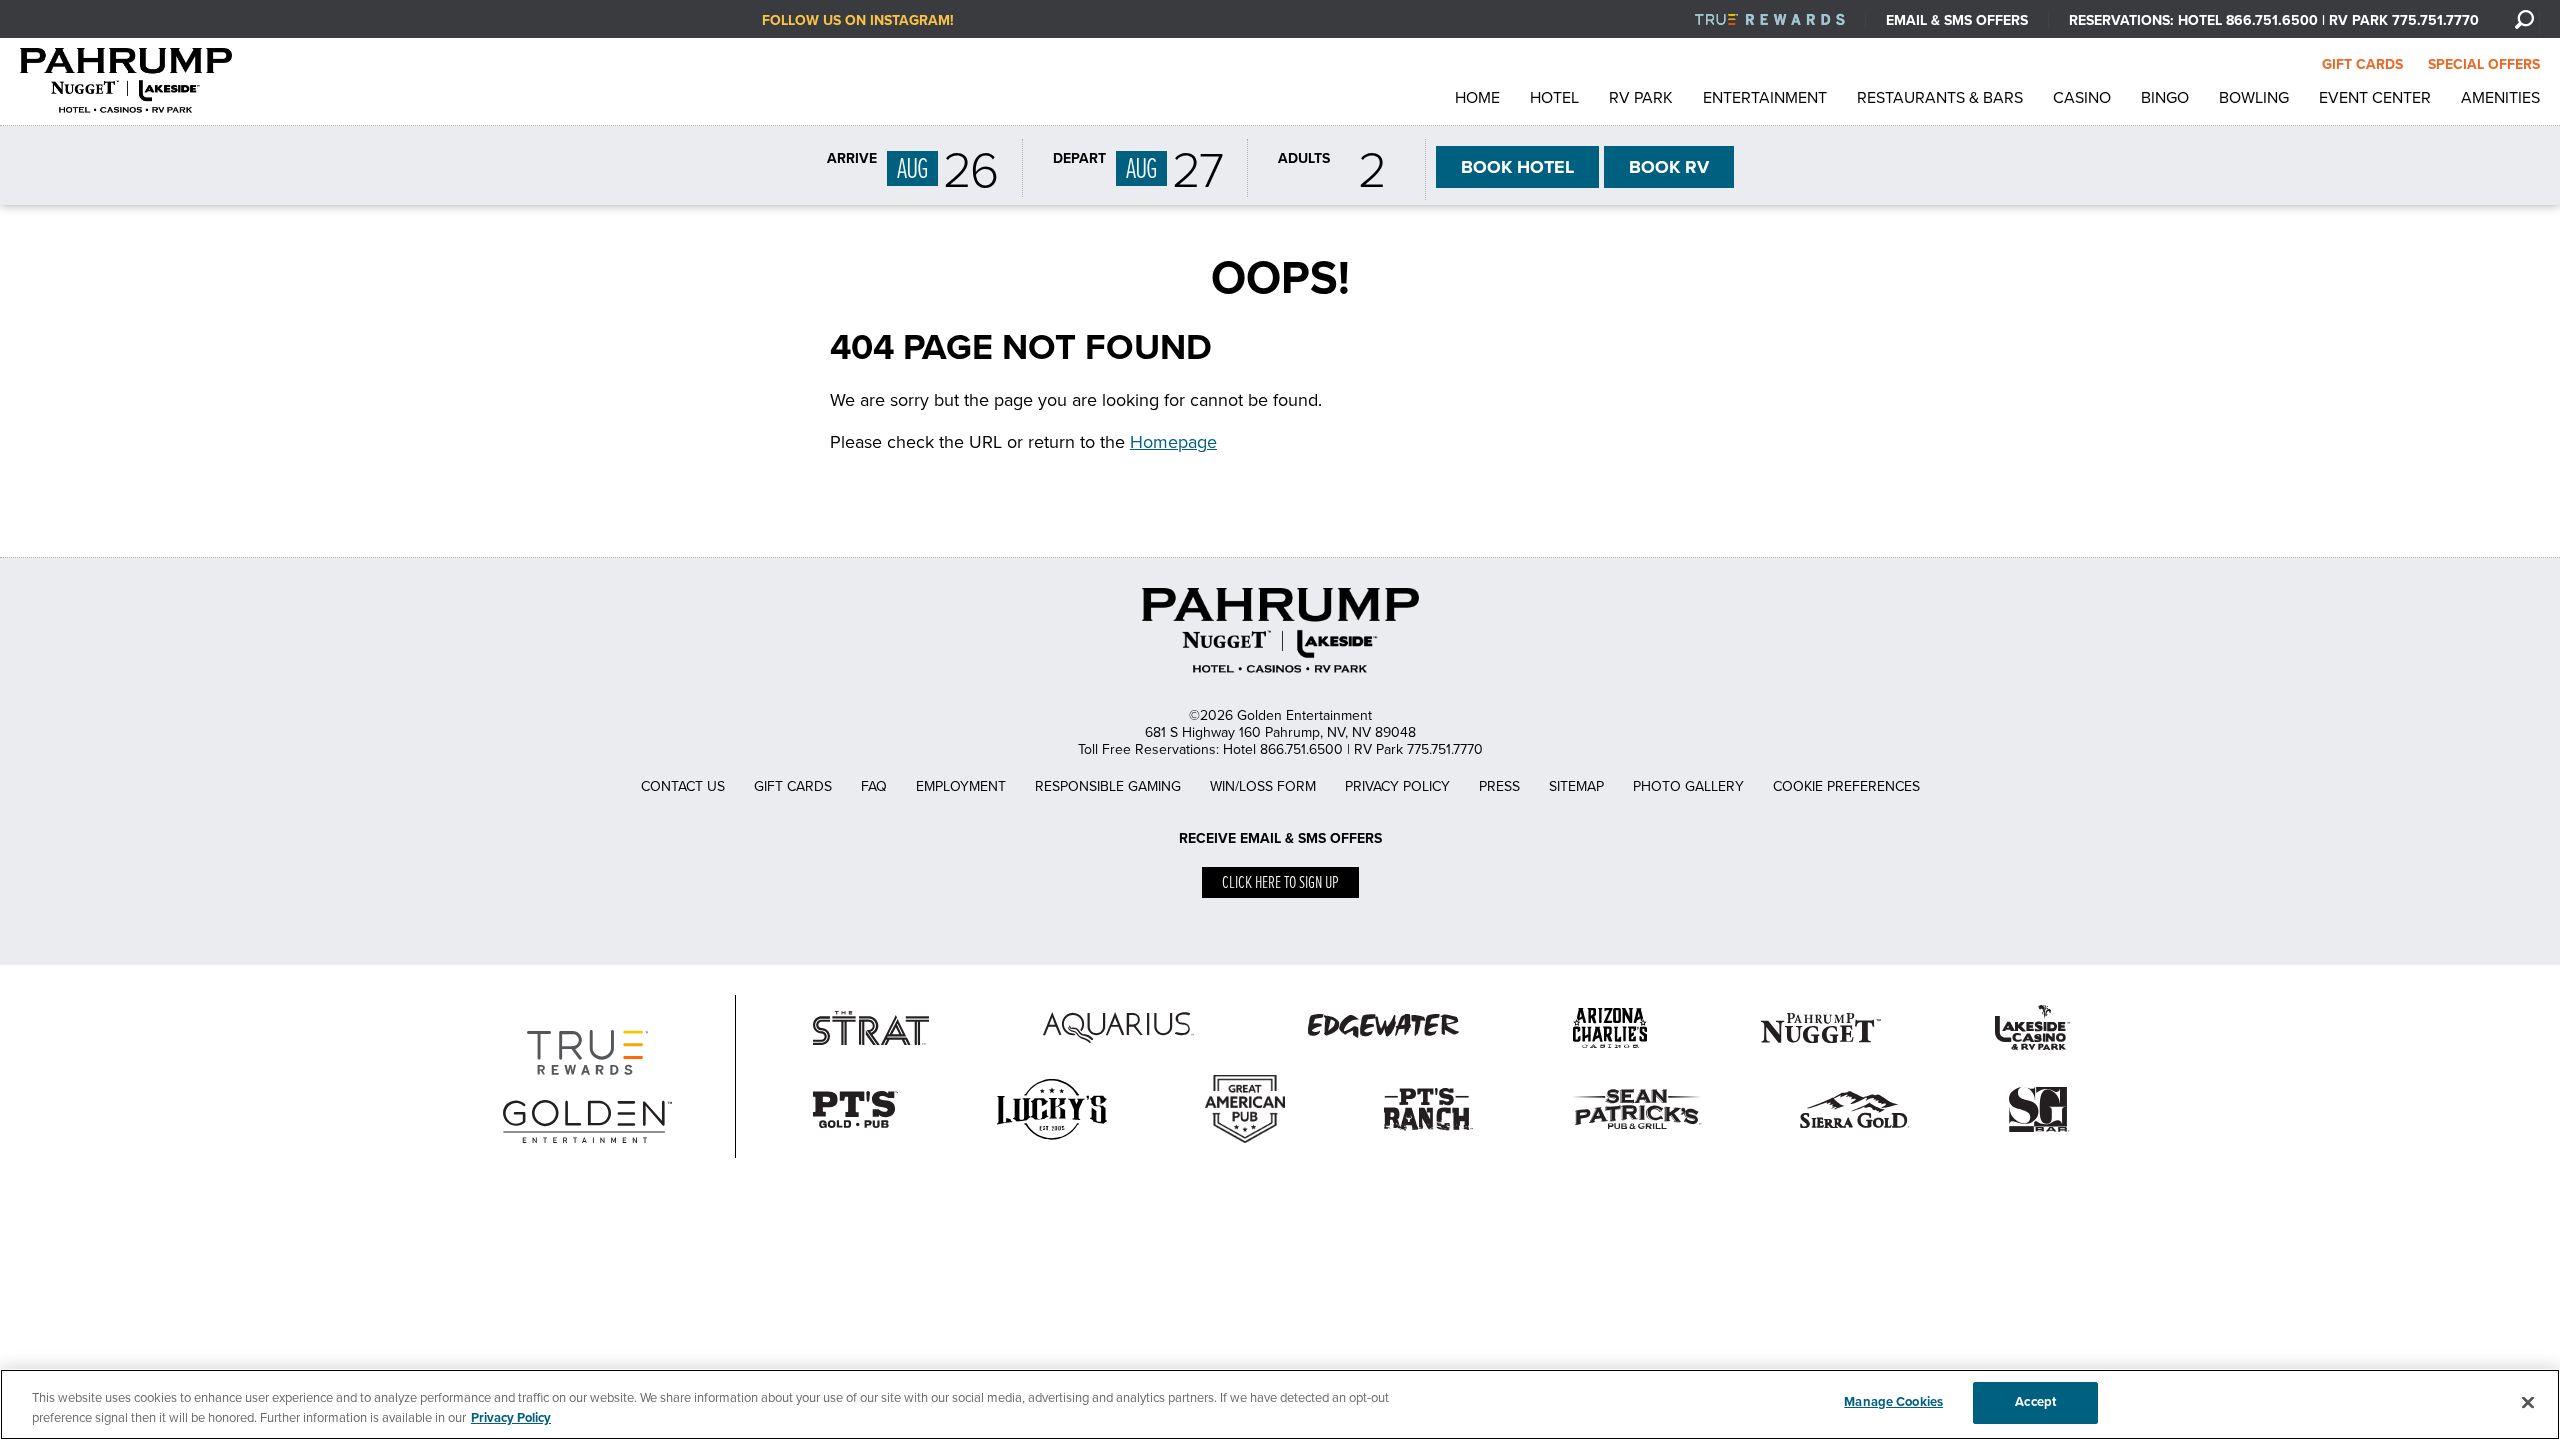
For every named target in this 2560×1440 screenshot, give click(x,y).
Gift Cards (793, 786)
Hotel (1554, 98)
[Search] (2524, 19)
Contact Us (683, 786)
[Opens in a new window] (1052, 1144)
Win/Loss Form (1263, 786)
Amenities (2500, 98)
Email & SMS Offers (1957, 20)
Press (1499, 786)
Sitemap (1576, 786)
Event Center (2375, 98)
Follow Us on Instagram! (858, 20)
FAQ (874, 786)
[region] (1280, 1404)
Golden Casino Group (146, 80)
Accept (2035, 1402)
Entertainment (1765, 98)
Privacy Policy (1397, 786)
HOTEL (1517, 167)
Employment (961, 786)
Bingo (2165, 98)
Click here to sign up (1280, 883)
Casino (2082, 98)
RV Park (1641, 98)
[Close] (2528, 1402)
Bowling (2254, 98)
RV (1669, 167)
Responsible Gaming (1108, 786)
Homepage (1173, 442)
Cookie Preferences (1846, 786)
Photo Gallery (1688, 786)
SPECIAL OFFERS (2484, 64)
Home (1477, 98)
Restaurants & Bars (1940, 98)
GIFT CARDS (2362, 64)
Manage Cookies (1893, 1402)
